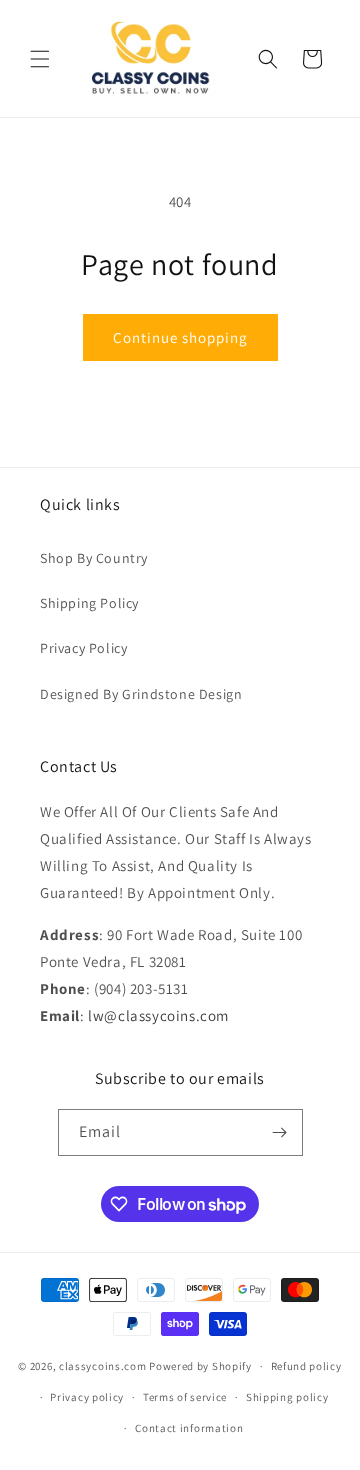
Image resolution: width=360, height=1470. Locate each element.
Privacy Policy (83, 648)
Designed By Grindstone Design (141, 694)
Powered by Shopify (200, 1366)
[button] (40, 59)
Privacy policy (87, 1397)
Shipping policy (287, 1397)
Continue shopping (180, 337)
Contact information (189, 1428)
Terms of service (185, 1397)
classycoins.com (103, 1366)
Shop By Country (94, 558)
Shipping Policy (89, 603)
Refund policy (306, 1366)
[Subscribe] (280, 1132)
